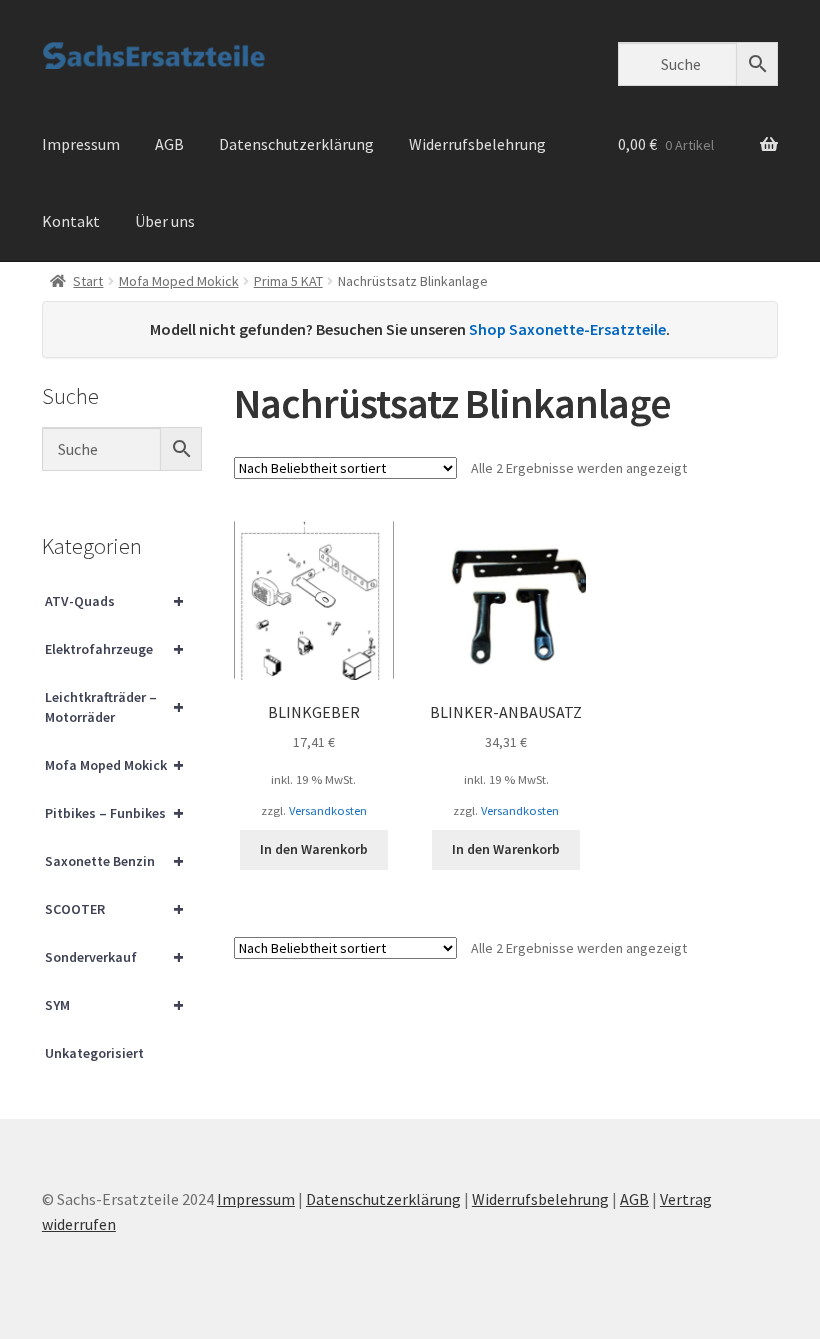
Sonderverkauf (114, 956)
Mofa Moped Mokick (179, 281)
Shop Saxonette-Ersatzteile (567, 329)
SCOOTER (114, 908)
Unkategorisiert (94, 1053)
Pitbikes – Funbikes (114, 812)
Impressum (81, 144)
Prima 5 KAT (288, 281)
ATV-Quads (114, 600)
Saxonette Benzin (114, 860)
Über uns (165, 221)
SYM (114, 1004)
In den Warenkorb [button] (314, 849)
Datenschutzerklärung (296, 144)
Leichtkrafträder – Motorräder (114, 707)
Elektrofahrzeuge (114, 648)
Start (88, 281)
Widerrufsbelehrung (477, 144)
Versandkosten (328, 810)
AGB (169, 144)
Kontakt (71, 221)
